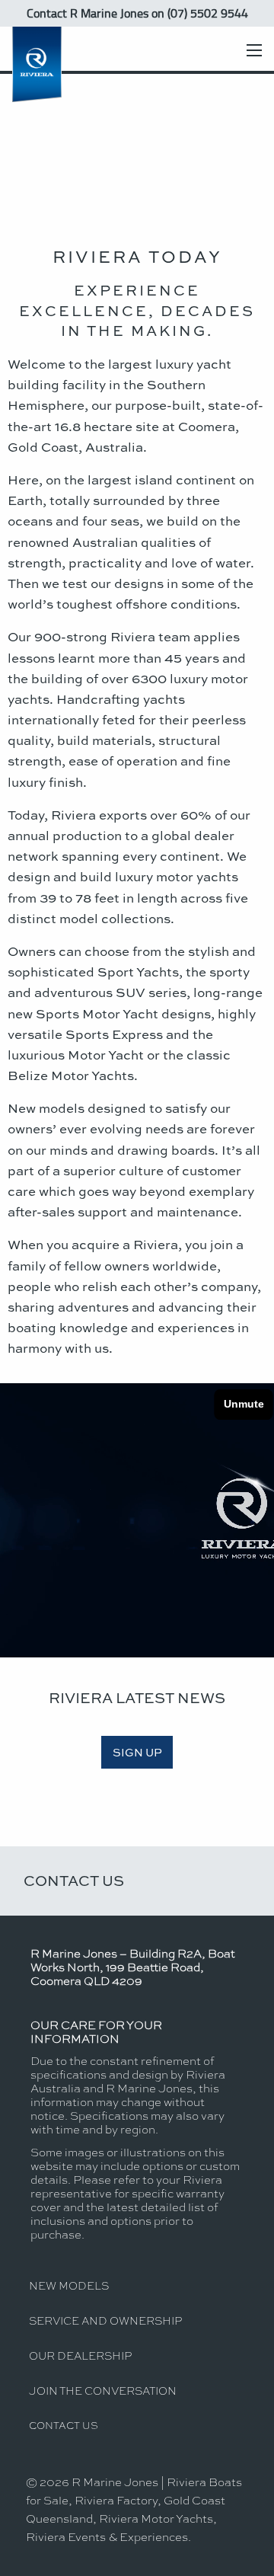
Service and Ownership (105, 2320)
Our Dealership (80, 2355)
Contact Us (74, 1880)
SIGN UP (137, 1752)
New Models (69, 2285)
